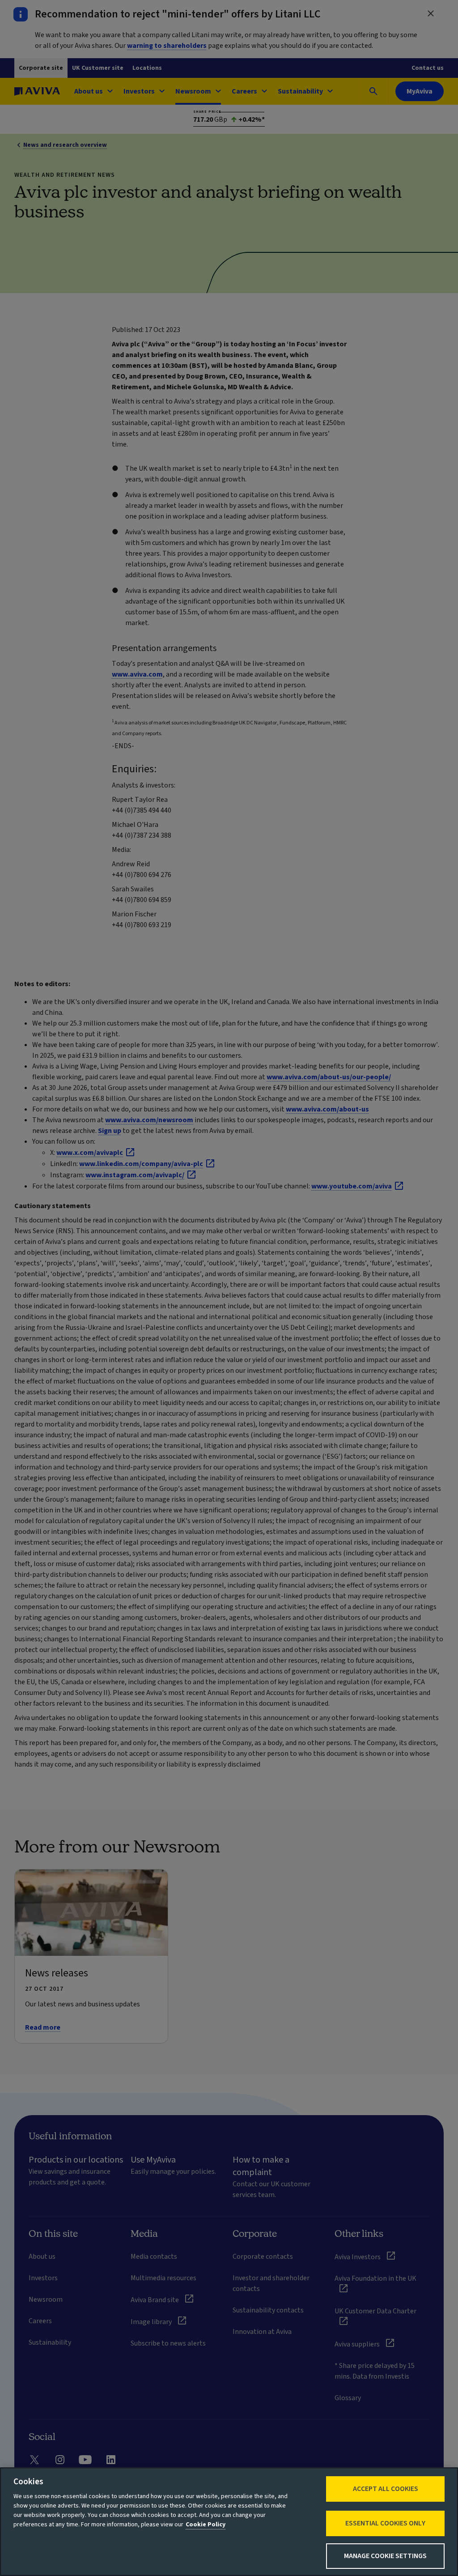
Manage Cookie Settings (385, 2556)
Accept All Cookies (386, 2489)
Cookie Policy (206, 2525)
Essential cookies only (385, 2523)
